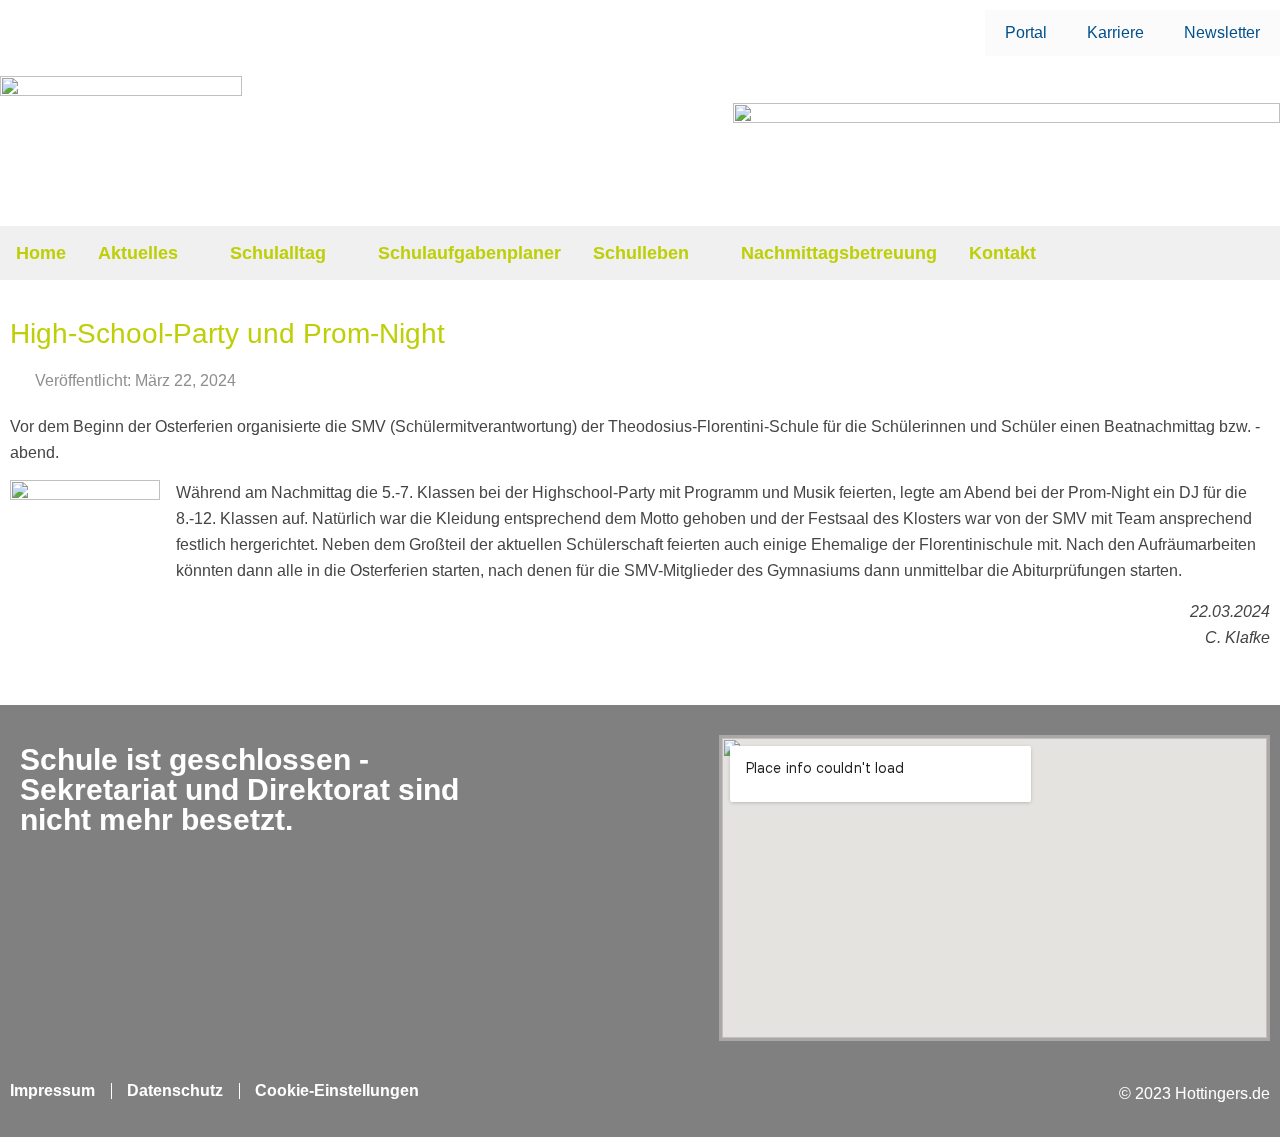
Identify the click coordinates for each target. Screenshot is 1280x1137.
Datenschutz (175, 1090)
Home (41, 253)
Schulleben (641, 253)
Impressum (52, 1090)
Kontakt (1002, 253)
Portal (1026, 32)
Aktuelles (138, 253)
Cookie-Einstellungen (337, 1090)
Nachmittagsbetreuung (839, 253)
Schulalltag (278, 253)
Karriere (1115, 32)
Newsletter (1222, 32)
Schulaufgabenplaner (469, 253)
